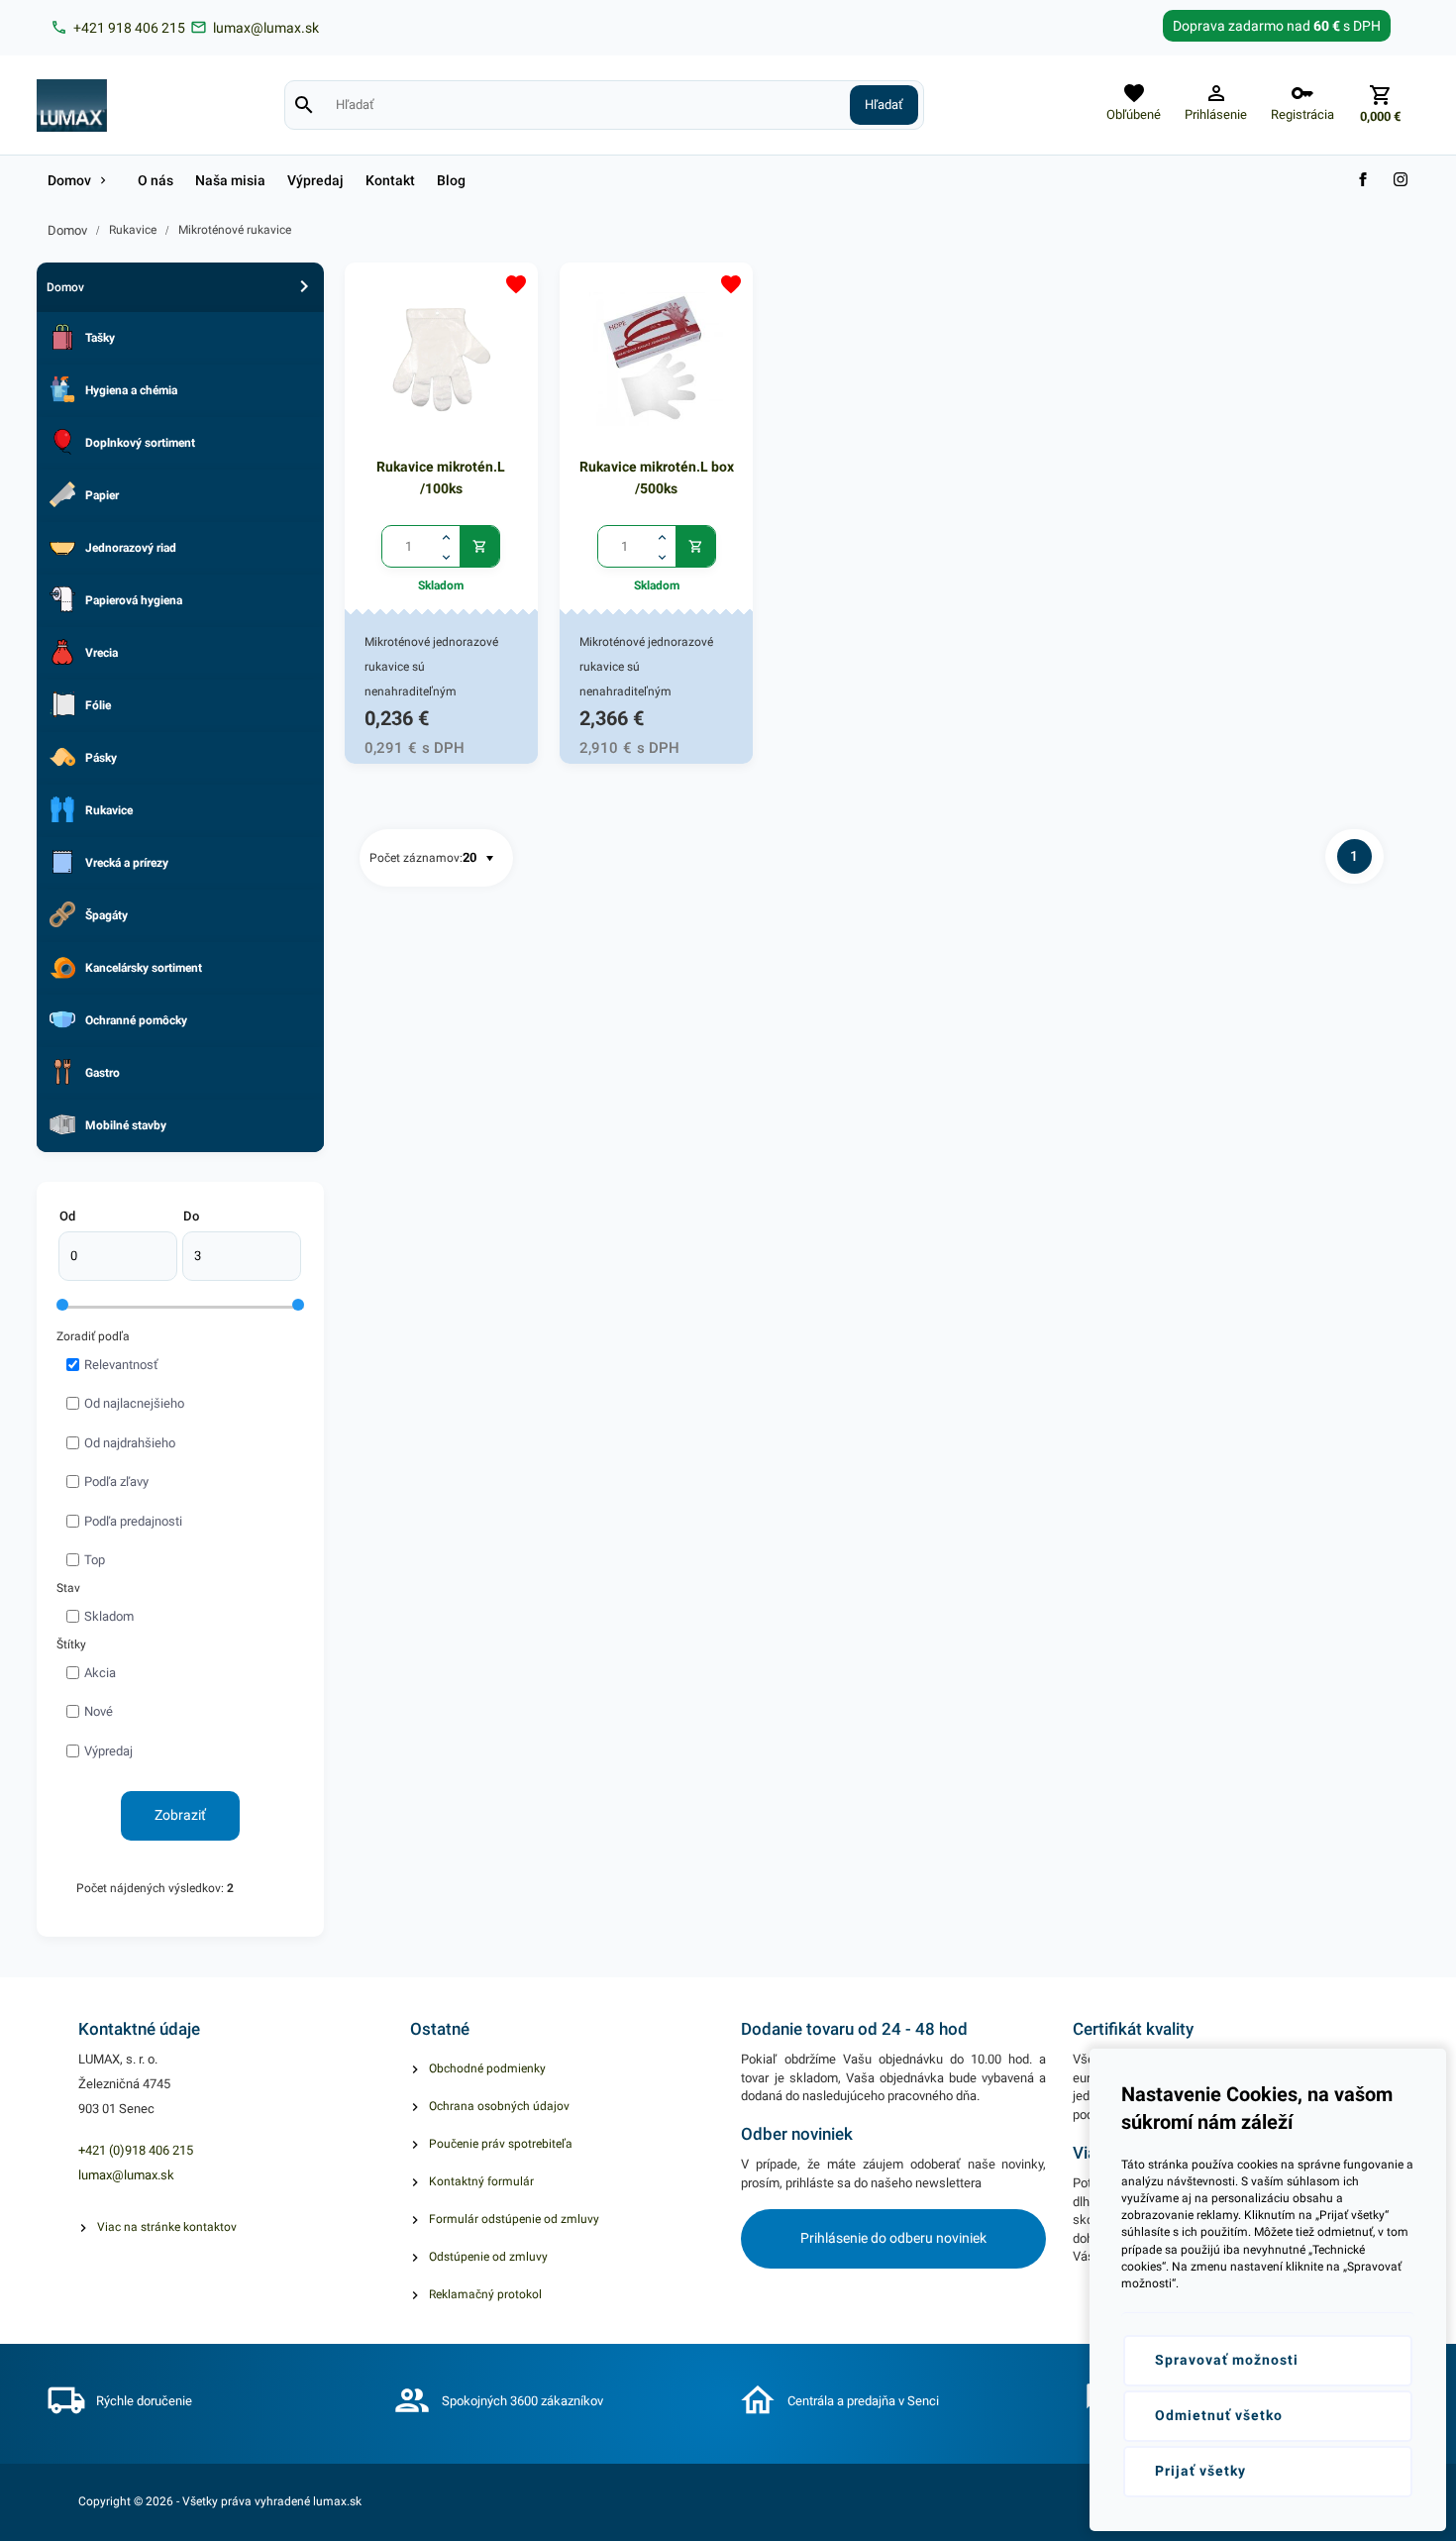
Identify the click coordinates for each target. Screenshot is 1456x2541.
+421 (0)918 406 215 (136, 2150)
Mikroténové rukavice (235, 230)
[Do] (242, 1256)
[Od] (118, 1256)
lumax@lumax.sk (126, 2175)
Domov (67, 230)
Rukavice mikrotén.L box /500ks (657, 477)
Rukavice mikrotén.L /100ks (441, 477)
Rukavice (133, 230)
